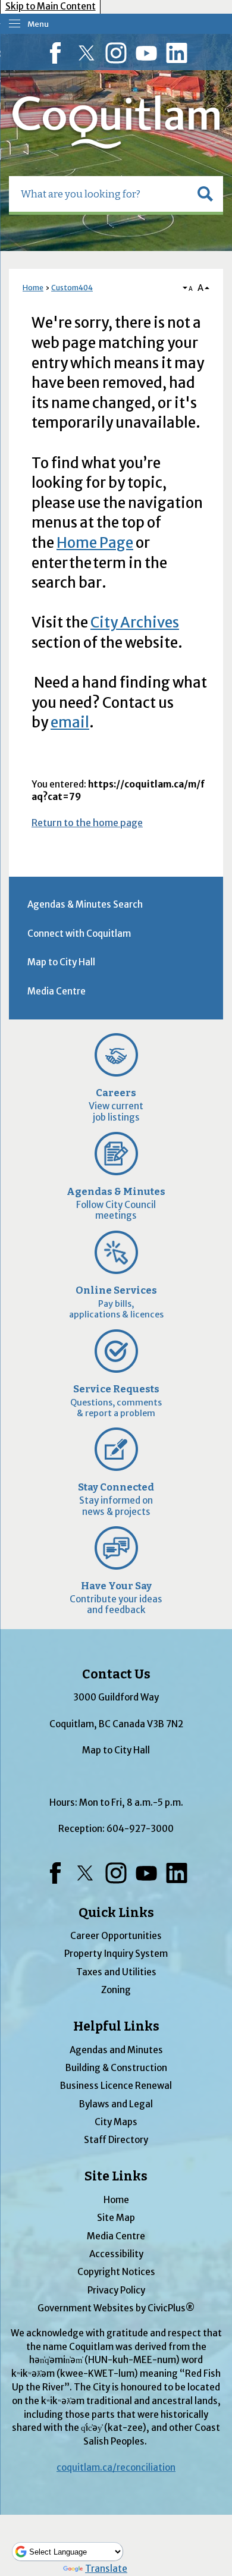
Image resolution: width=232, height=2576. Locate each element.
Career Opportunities (116, 1936)
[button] (205, 194)
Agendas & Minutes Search (85, 904)
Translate (106, 2569)
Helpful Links (116, 2026)
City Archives (135, 622)
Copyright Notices (116, 2272)
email (70, 722)
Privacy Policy (116, 2290)
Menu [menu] (38, 24)
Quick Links (116, 1913)
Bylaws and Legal (116, 2104)
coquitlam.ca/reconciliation (116, 2467)
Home (33, 288)
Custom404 (72, 288)
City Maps (116, 2122)
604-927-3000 (140, 1829)
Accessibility (116, 2254)
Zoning (116, 1990)
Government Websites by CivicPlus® (116, 2308)
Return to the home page (87, 823)
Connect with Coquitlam (79, 934)
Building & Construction (116, 2068)
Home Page (95, 543)
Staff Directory (116, 2140)
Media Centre (57, 991)
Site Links (116, 2176)
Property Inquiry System (116, 1954)
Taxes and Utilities (116, 1972)
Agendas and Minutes (116, 2050)
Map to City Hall (61, 962)
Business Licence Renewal (116, 2086)
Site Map (116, 2218)
